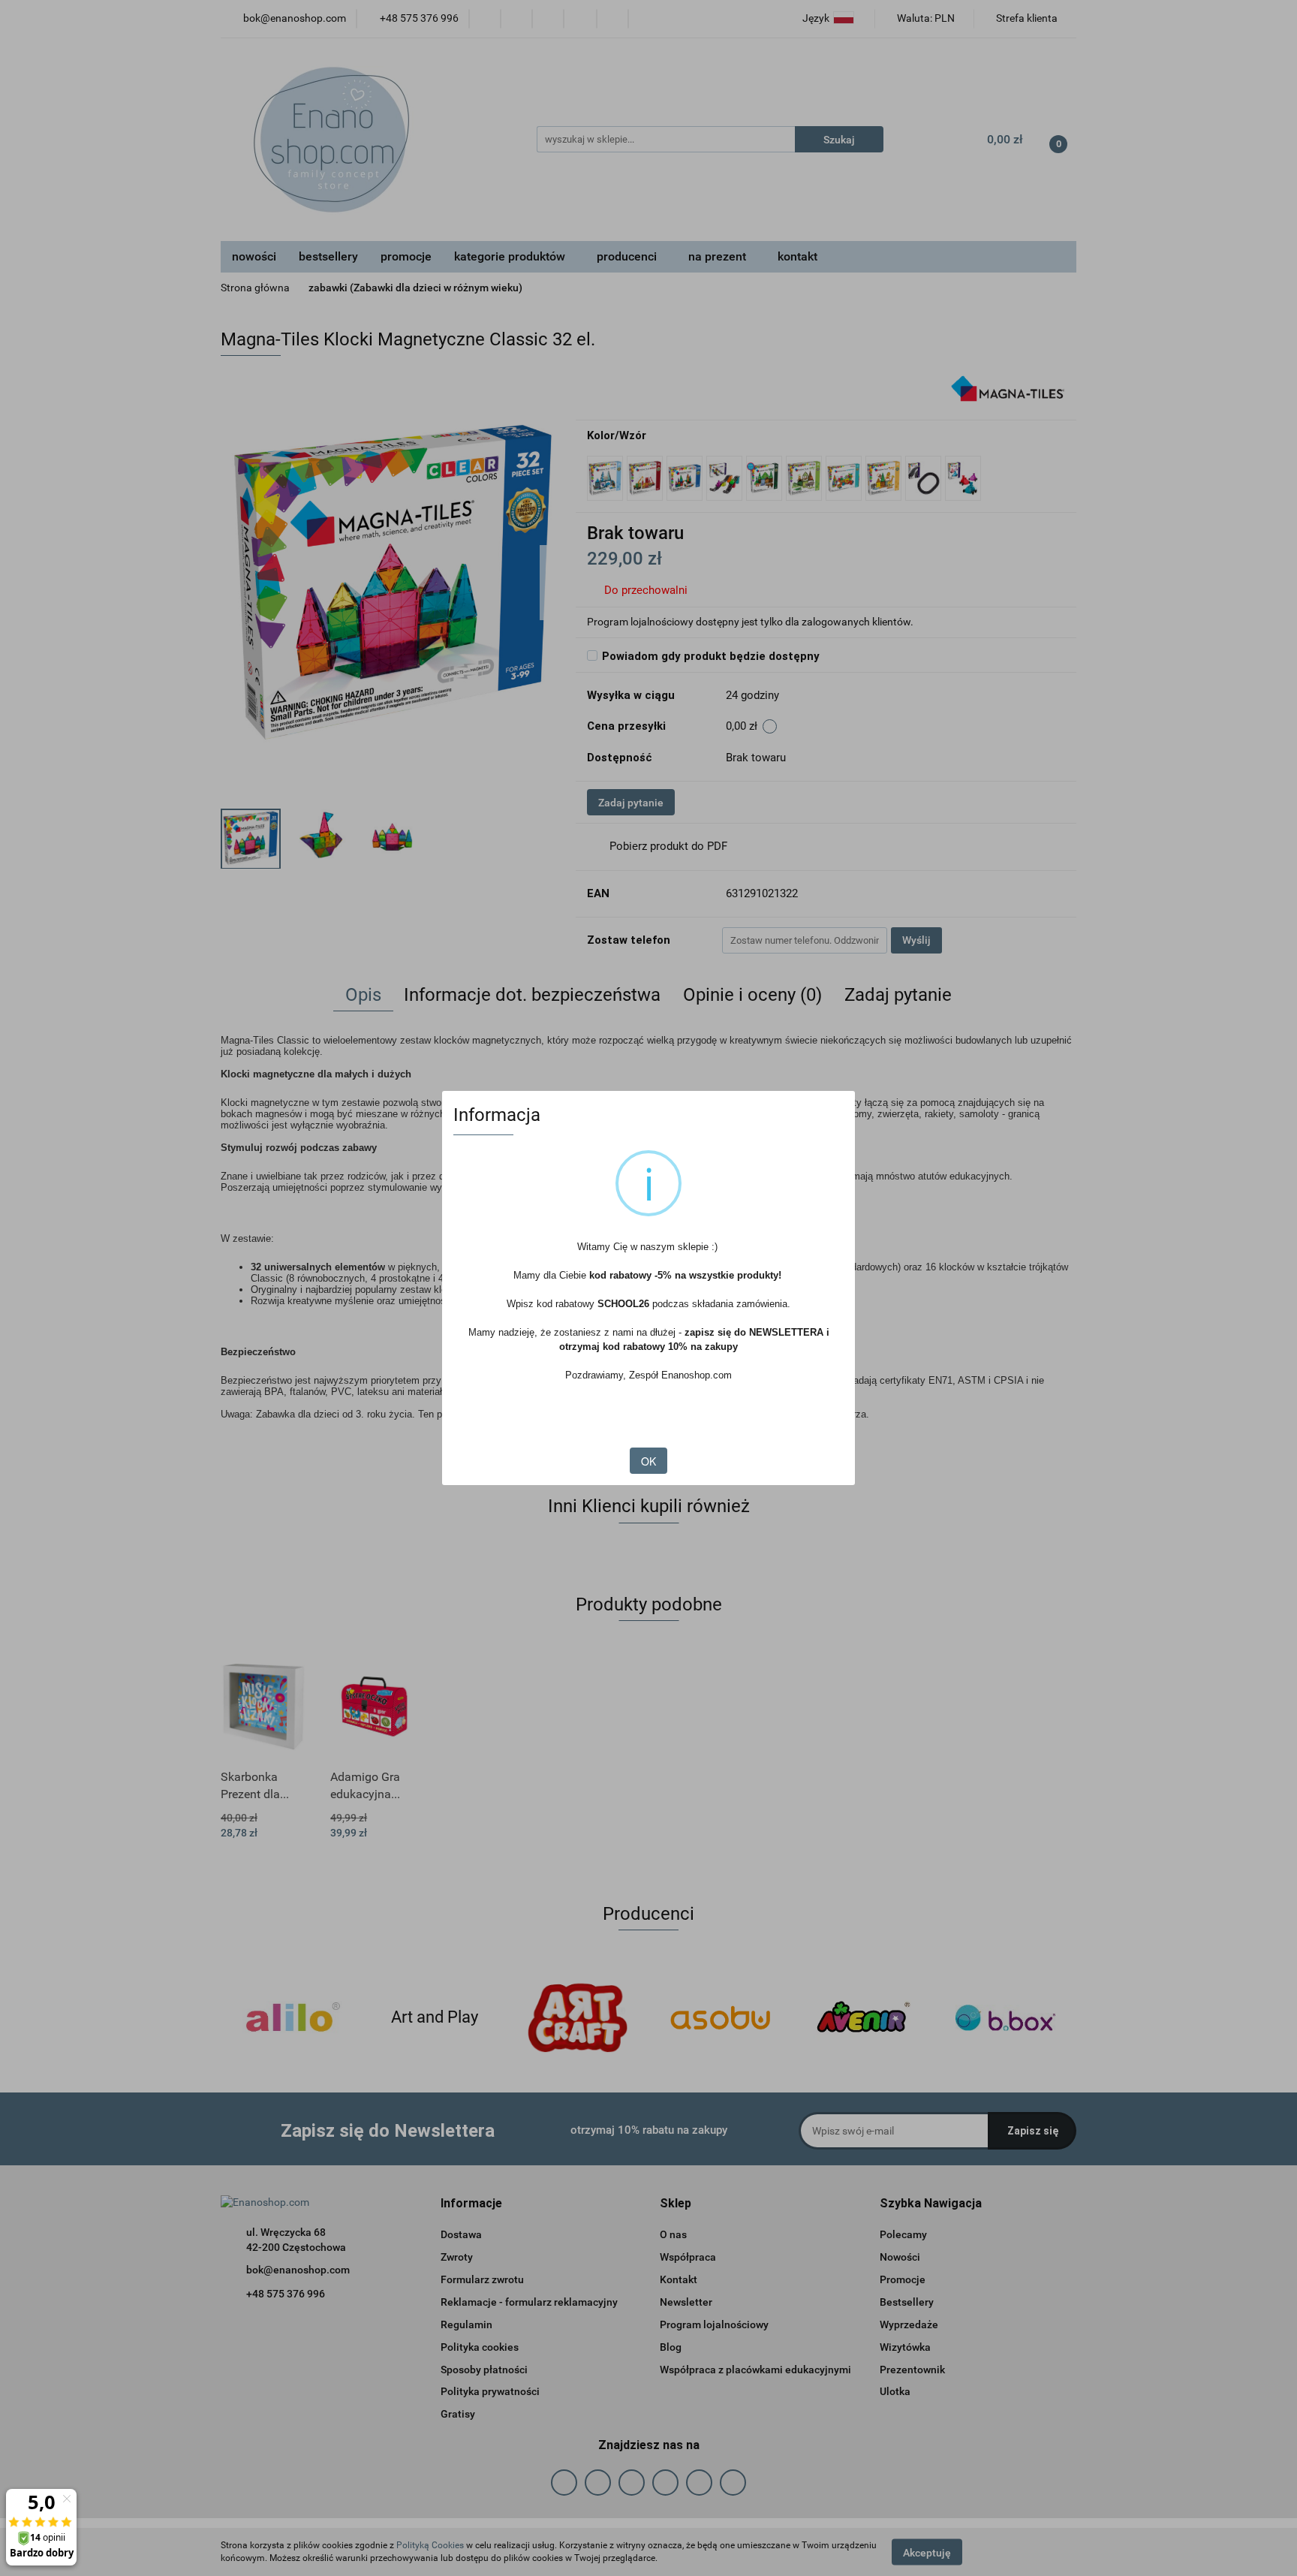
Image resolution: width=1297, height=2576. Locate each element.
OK (648, 1461)
